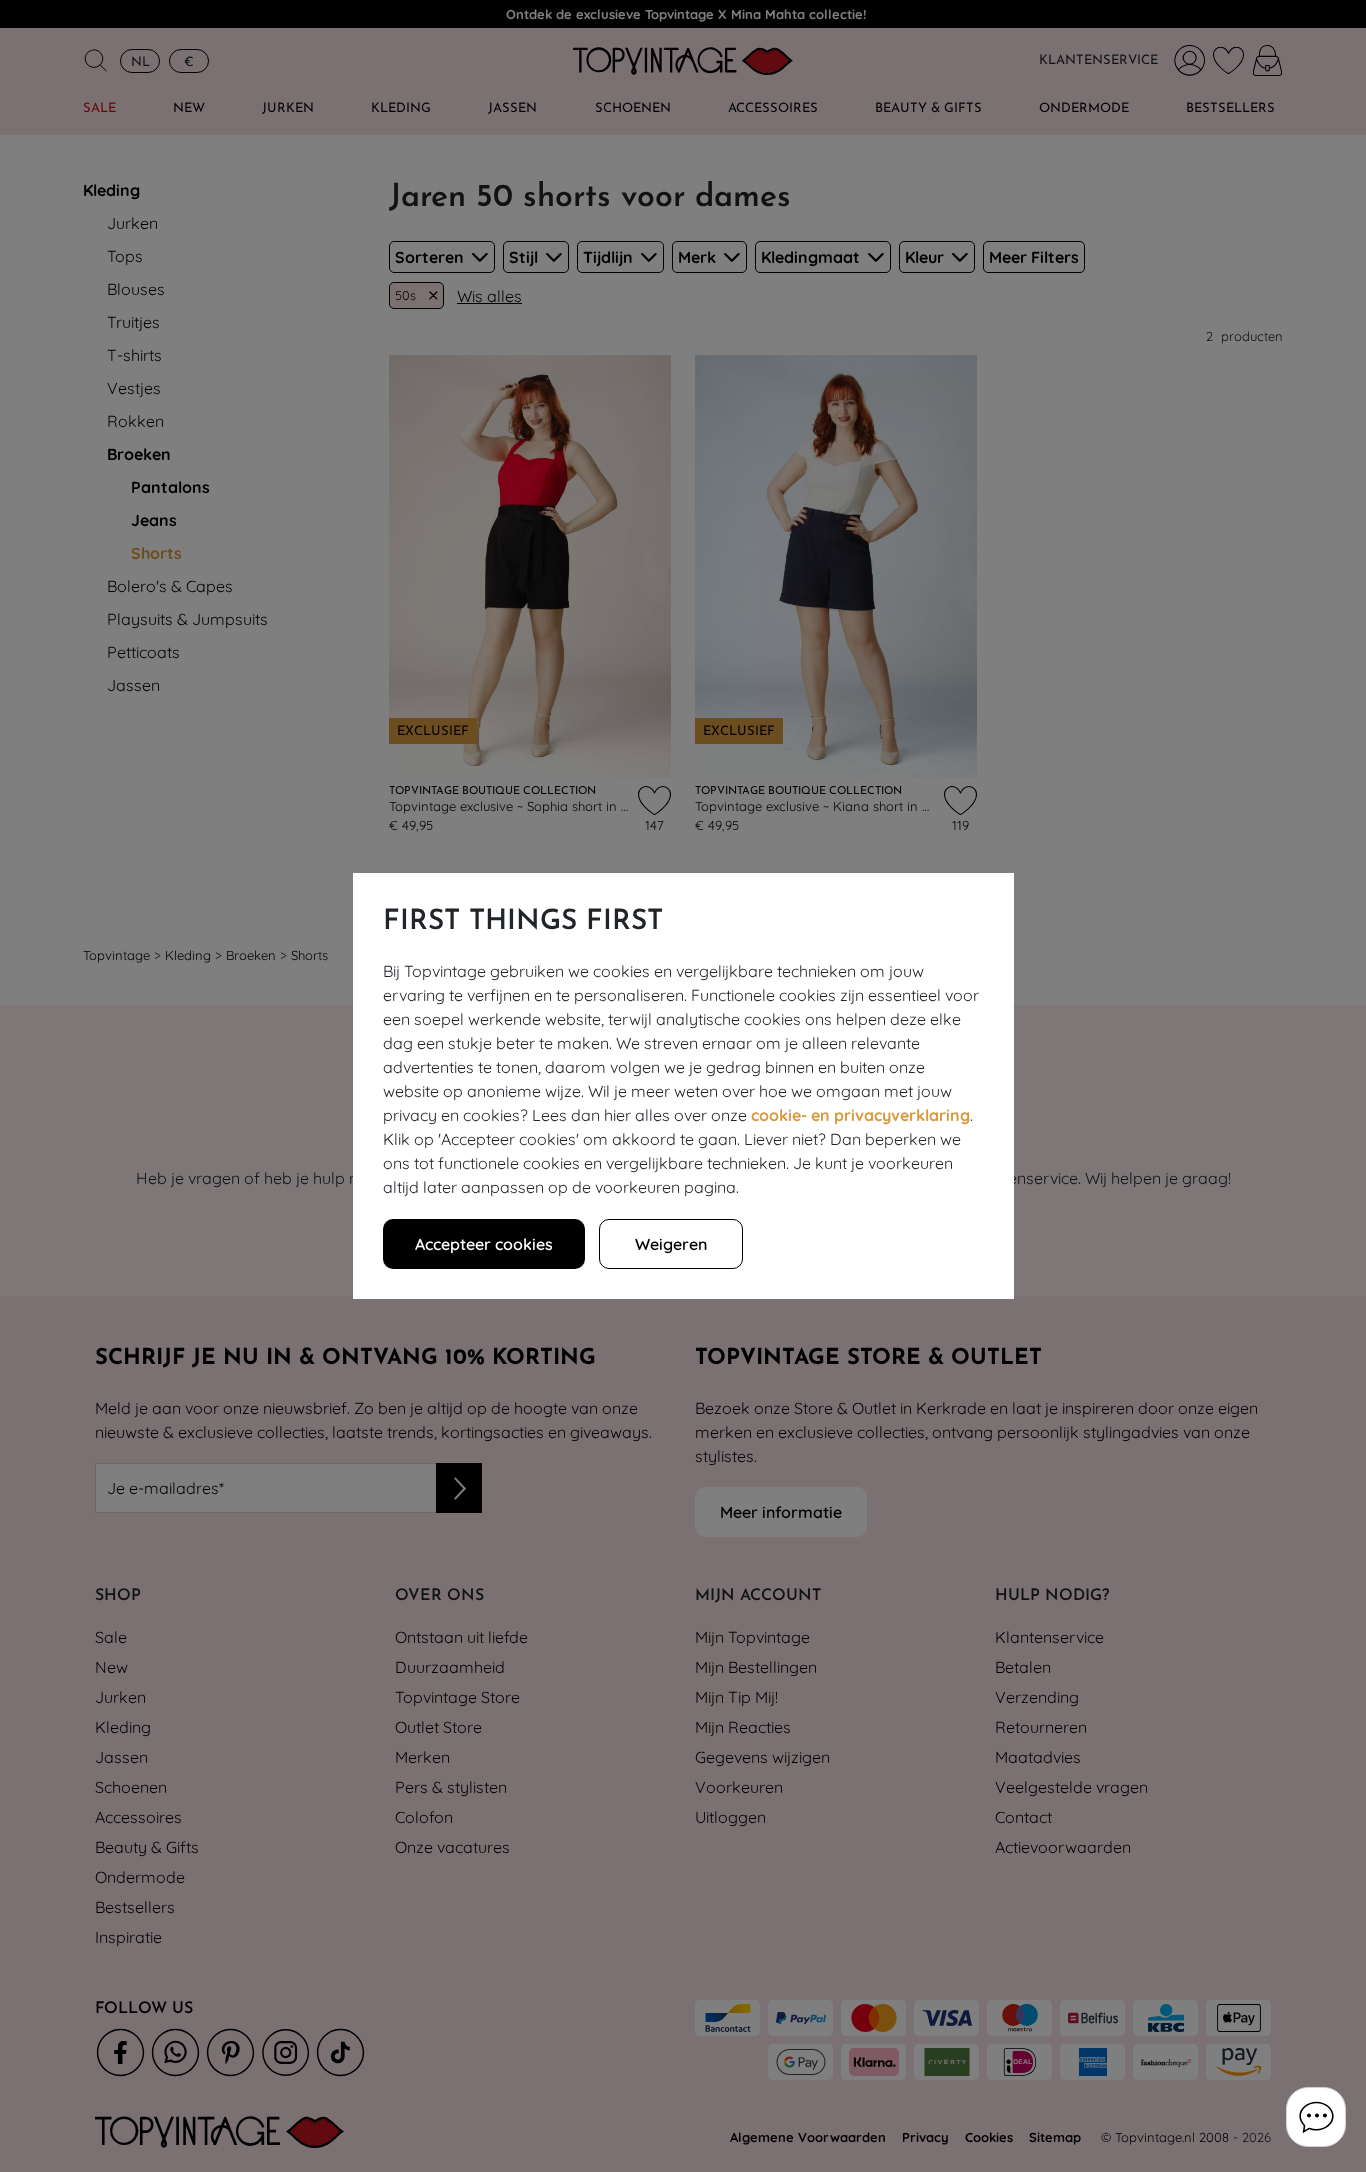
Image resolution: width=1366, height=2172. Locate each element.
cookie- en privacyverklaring (860, 1115)
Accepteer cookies (484, 1244)
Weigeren (671, 1244)
